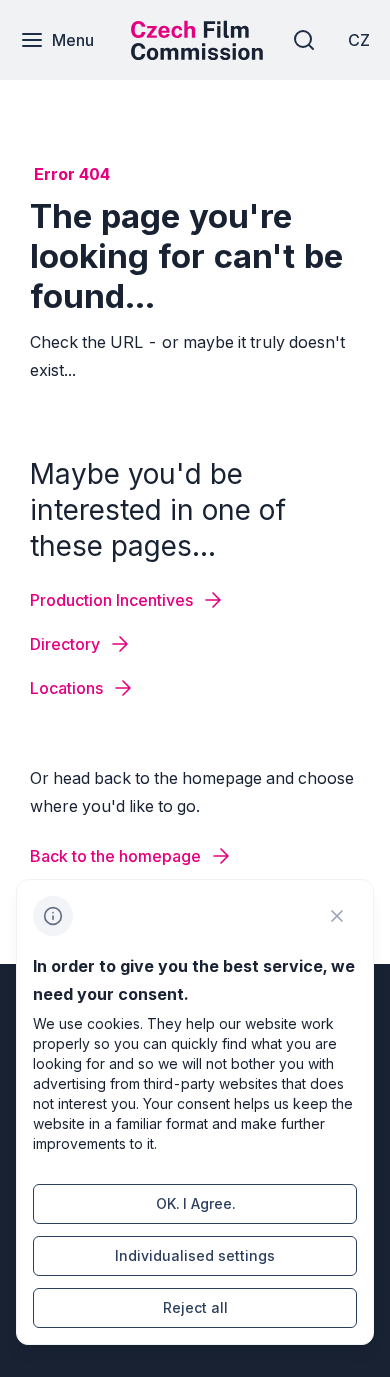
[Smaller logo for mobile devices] (197, 54)
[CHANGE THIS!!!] (337, 916)
